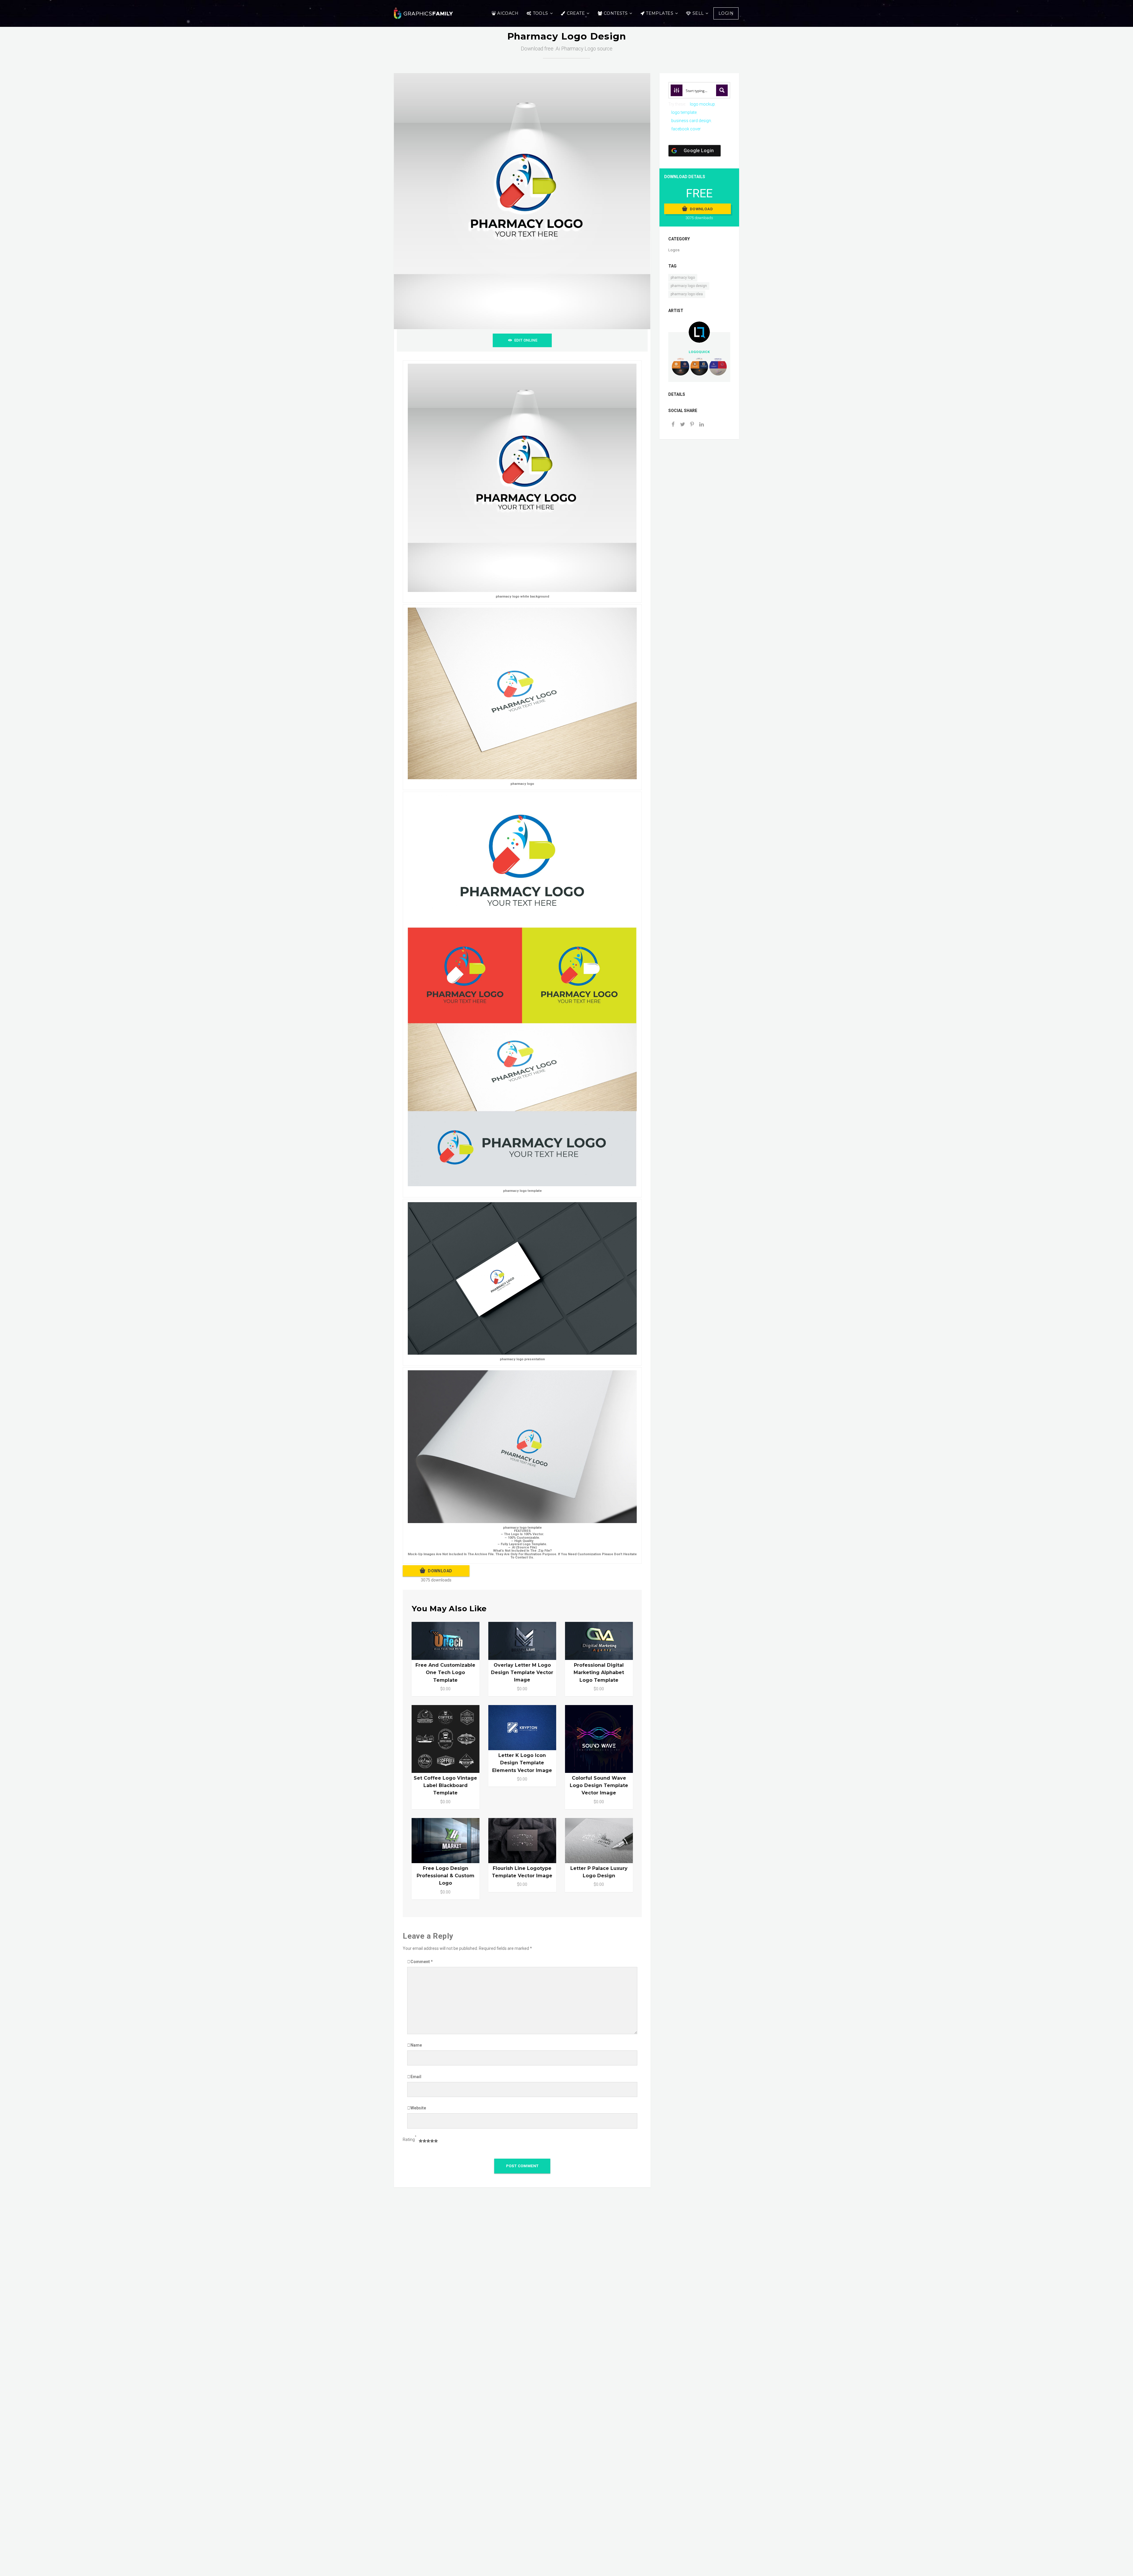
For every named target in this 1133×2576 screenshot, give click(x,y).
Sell (698, 13)
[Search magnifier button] (722, 90)
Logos (674, 250)
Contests (616, 13)
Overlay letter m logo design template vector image (522, 1672)
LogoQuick (699, 352)
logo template (684, 112)
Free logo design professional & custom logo (446, 1876)
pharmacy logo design (689, 286)
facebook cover (686, 129)
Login (726, 13)
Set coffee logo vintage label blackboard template (445, 1785)
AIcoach (508, 13)
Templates (660, 13)
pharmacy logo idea (687, 294)
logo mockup (702, 104)
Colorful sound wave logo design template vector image (599, 1785)
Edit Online (526, 340)
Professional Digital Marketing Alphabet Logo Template (599, 1672)
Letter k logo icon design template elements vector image (522, 1763)
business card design (691, 121)
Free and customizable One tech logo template (445, 1672)
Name (416, 2045)
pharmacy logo (683, 278)
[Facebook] (673, 425)
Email (416, 2077)
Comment (422, 1962)
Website (418, 2108)
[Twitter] (682, 425)
